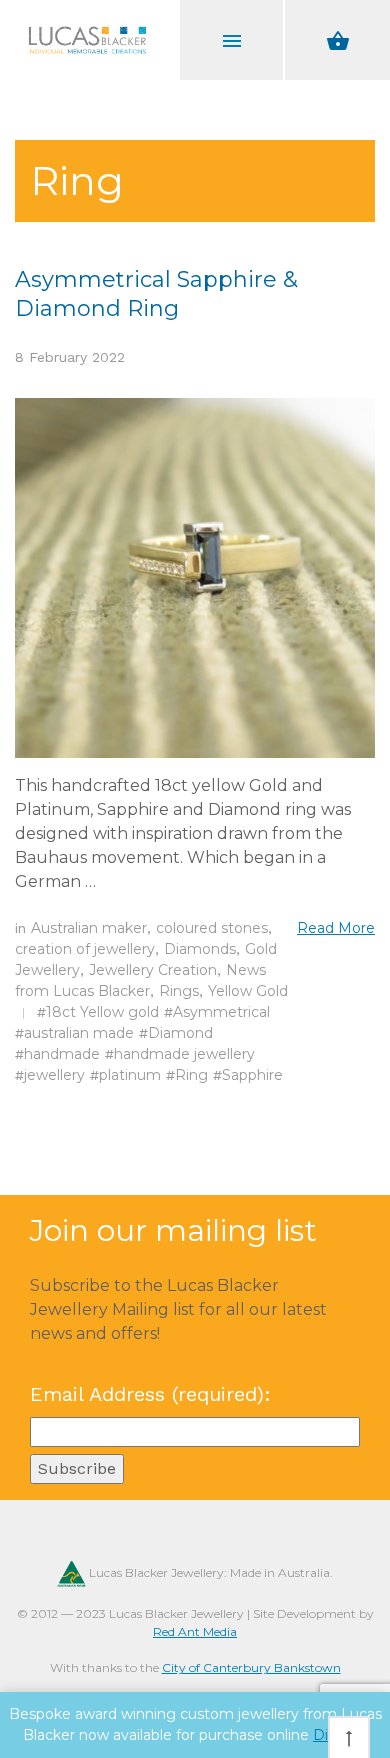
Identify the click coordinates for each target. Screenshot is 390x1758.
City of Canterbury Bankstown (251, 1667)
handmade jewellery (184, 1054)
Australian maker (89, 928)
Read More (336, 928)
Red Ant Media (195, 1631)
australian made (79, 1033)
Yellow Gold (248, 991)
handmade (62, 1054)
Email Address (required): (150, 1394)
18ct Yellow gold (102, 1012)
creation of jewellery (85, 949)
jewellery (54, 1075)
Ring (191, 1075)
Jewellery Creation (153, 970)
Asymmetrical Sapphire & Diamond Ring (156, 294)
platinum (130, 1075)
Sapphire (252, 1075)
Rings (179, 991)
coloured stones (212, 928)
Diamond (180, 1033)
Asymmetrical (221, 1012)
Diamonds (200, 949)
